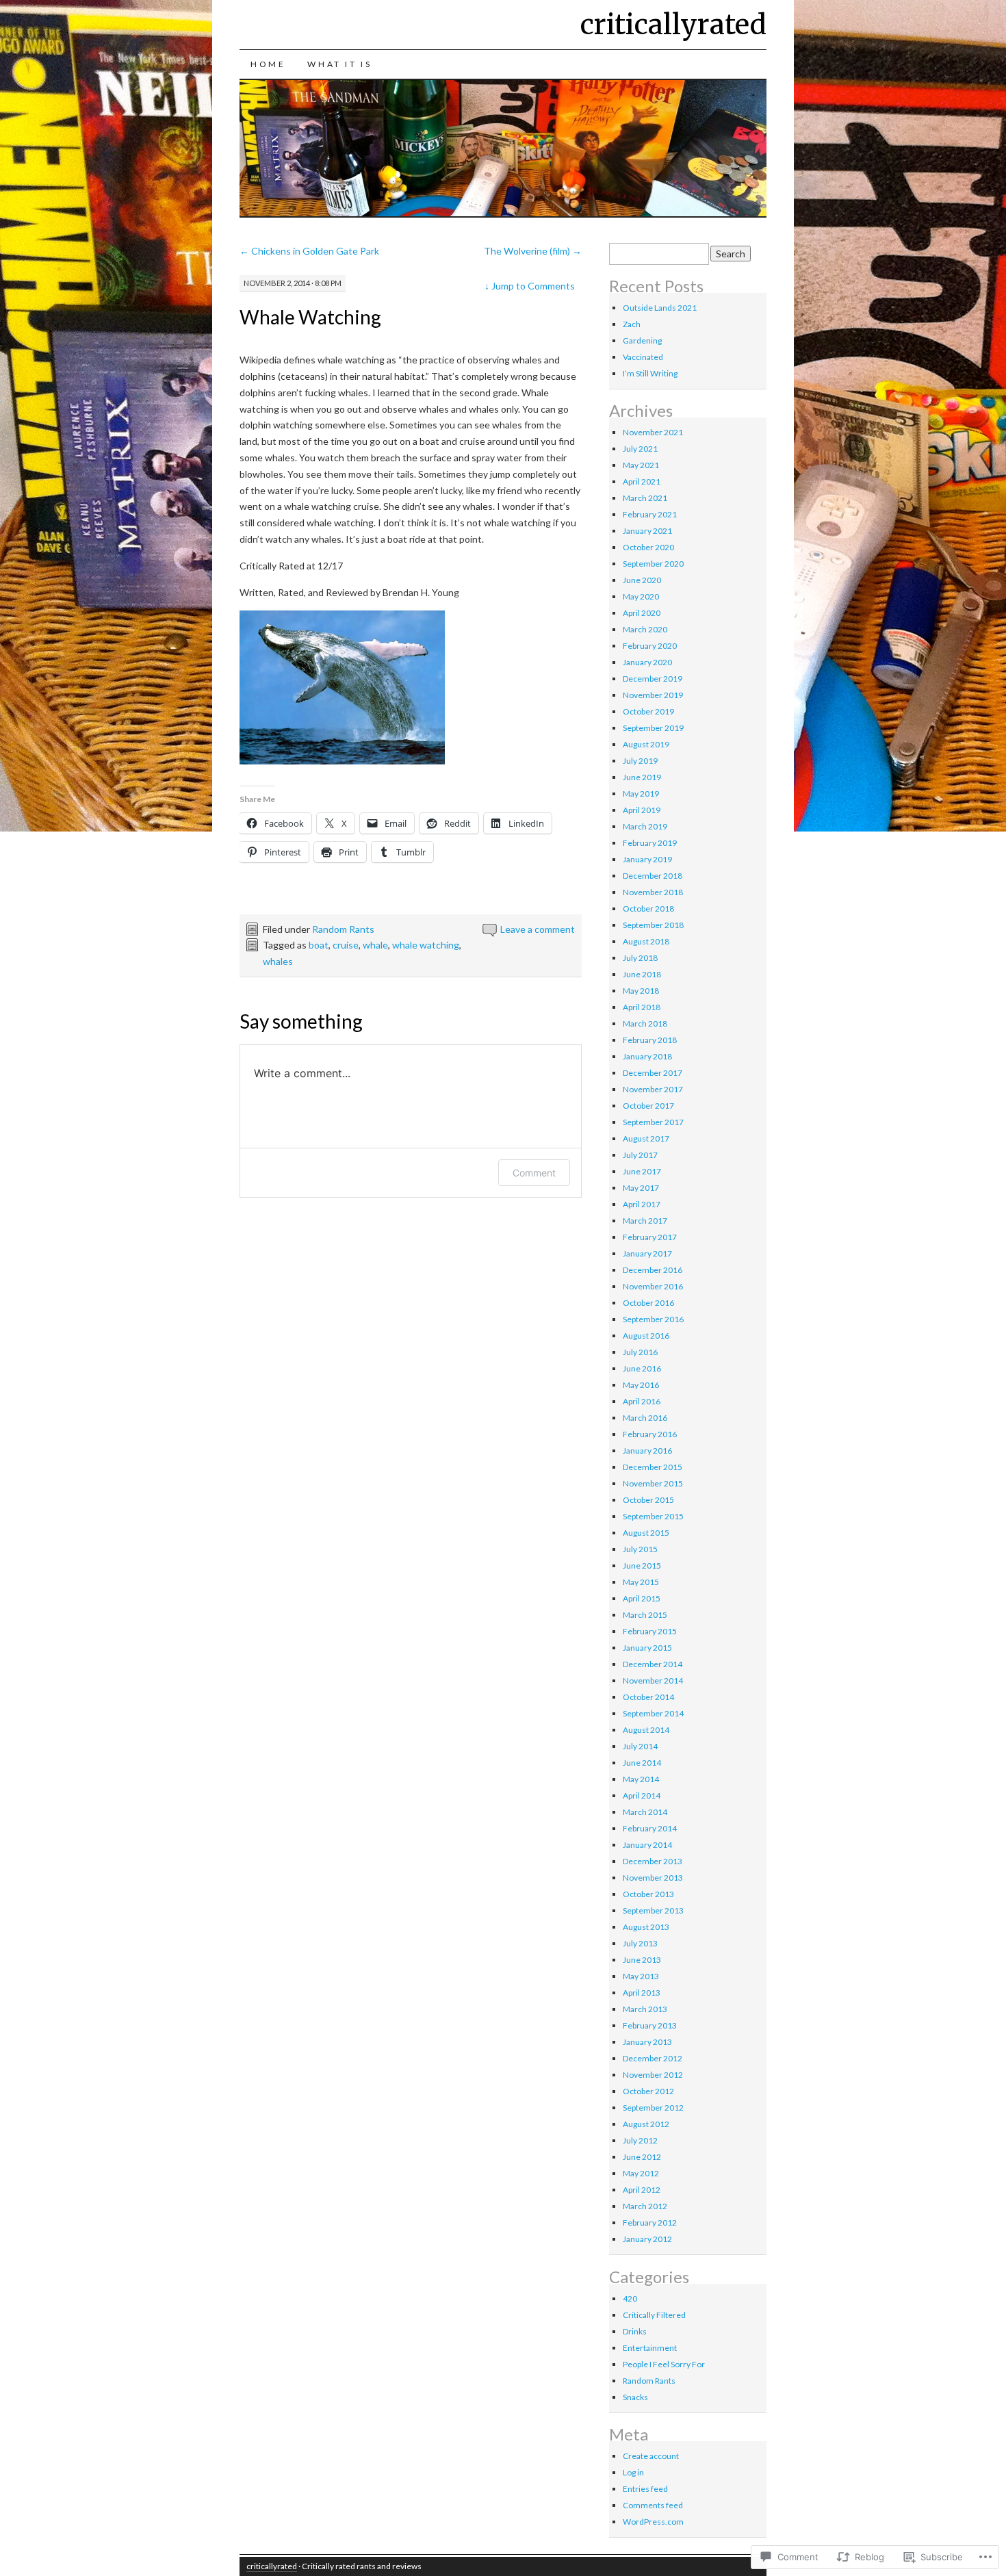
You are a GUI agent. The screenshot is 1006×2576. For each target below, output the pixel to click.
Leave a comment (538, 929)
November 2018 (653, 892)
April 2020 (642, 613)
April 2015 (642, 1598)
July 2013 (640, 1943)
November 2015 (653, 1483)
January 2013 (647, 2042)
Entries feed (645, 2489)
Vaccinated (643, 357)
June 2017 (642, 1171)
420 (630, 2298)
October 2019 (648, 711)
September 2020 (653, 564)
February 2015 (650, 1631)
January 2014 (647, 1845)
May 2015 (641, 1582)
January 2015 (647, 1648)
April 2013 (642, 1993)
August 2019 (646, 744)
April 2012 (642, 2190)
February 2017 (650, 1237)
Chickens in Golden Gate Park (309, 251)
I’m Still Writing (650, 373)
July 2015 (640, 1549)
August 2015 (646, 1533)
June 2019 (642, 777)
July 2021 (640, 449)
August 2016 (646, 1336)
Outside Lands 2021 (660, 308)
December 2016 (653, 1270)
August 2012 (646, 2124)
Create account (651, 2456)
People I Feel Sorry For (664, 2364)
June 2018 (642, 974)
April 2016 (642, 1401)
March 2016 (645, 1418)
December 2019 (653, 679)
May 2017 (641, 1188)
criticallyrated (673, 25)
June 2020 (642, 580)
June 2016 (642, 1368)
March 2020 (645, 629)
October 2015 (648, 1500)
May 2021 (641, 465)
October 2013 (648, 1894)
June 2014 (642, 1763)
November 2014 (653, 1680)
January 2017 (647, 1253)
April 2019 (642, 810)
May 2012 (641, 2173)
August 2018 (646, 941)
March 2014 (645, 1812)
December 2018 (653, 876)
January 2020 (647, 662)
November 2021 (653, 432)
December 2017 (653, 1073)
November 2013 (653, 1878)
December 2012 (653, 2058)
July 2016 (640, 1352)
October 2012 (648, 2091)
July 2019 (640, 761)
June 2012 (642, 2157)
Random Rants (343, 929)
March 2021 (645, 498)
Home (268, 64)
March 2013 (645, 2009)
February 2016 (650, 1434)
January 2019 (647, 859)
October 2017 (648, 1106)
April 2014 (642, 1795)
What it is (339, 64)
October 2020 (648, 547)
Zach (632, 324)
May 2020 (641, 596)
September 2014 (653, 1713)
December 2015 (653, 1467)
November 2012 (653, 2075)
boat (319, 945)
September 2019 (653, 728)
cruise (346, 945)
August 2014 (646, 1730)
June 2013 (642, 1960)
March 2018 (645, 1023)
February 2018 (650, 1040)
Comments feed (653, 2505)
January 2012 (647, 2239)
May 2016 (641, 1385)
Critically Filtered (654, 2315)
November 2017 (653, 1089)
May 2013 (641, 1976)
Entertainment (650, 2348)
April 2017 (642, 1204)
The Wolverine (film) (533, 251)
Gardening (642, 340)
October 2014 (648, 1697)
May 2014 (641, 1779)
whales (278, 961)
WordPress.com (653, 2522)
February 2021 (650, 514)
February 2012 (650, 2223)
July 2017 (640, 1155)
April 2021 (642, 481)
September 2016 (653, 1319)
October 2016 (648, 1303)
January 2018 (647, 1056)
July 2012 (640, 2140)
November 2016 (653, 1286)
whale (375, 945)
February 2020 (650, 646)
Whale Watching (310, 317)
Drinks (635, 2331)
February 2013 (650, 2025)
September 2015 (653, 1516)
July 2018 (640, 958)
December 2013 (653, 1861)
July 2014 (640, 1746)
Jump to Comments (530, 286)
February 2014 (650, 1828)
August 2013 (646, 1927)
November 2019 (653, 695)
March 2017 (645, 1221)
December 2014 (653, 1664)
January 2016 (647, 1451)
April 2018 (642, 1007)
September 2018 (653, 925)
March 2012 (645, 2206)
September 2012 (653, 2108)
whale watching (426, 945)
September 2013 (653, 1910)
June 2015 (642, 1566)
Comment (534, 1173)
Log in (633, 2472)
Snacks (635, 2397)
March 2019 (645, 826)
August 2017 (646, 1138)
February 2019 (650, 843)
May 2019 (641, 794)
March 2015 (645, 1615)
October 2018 (648, 909)
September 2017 (653, 1122)
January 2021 (647, 531)
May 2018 (641, 991)
